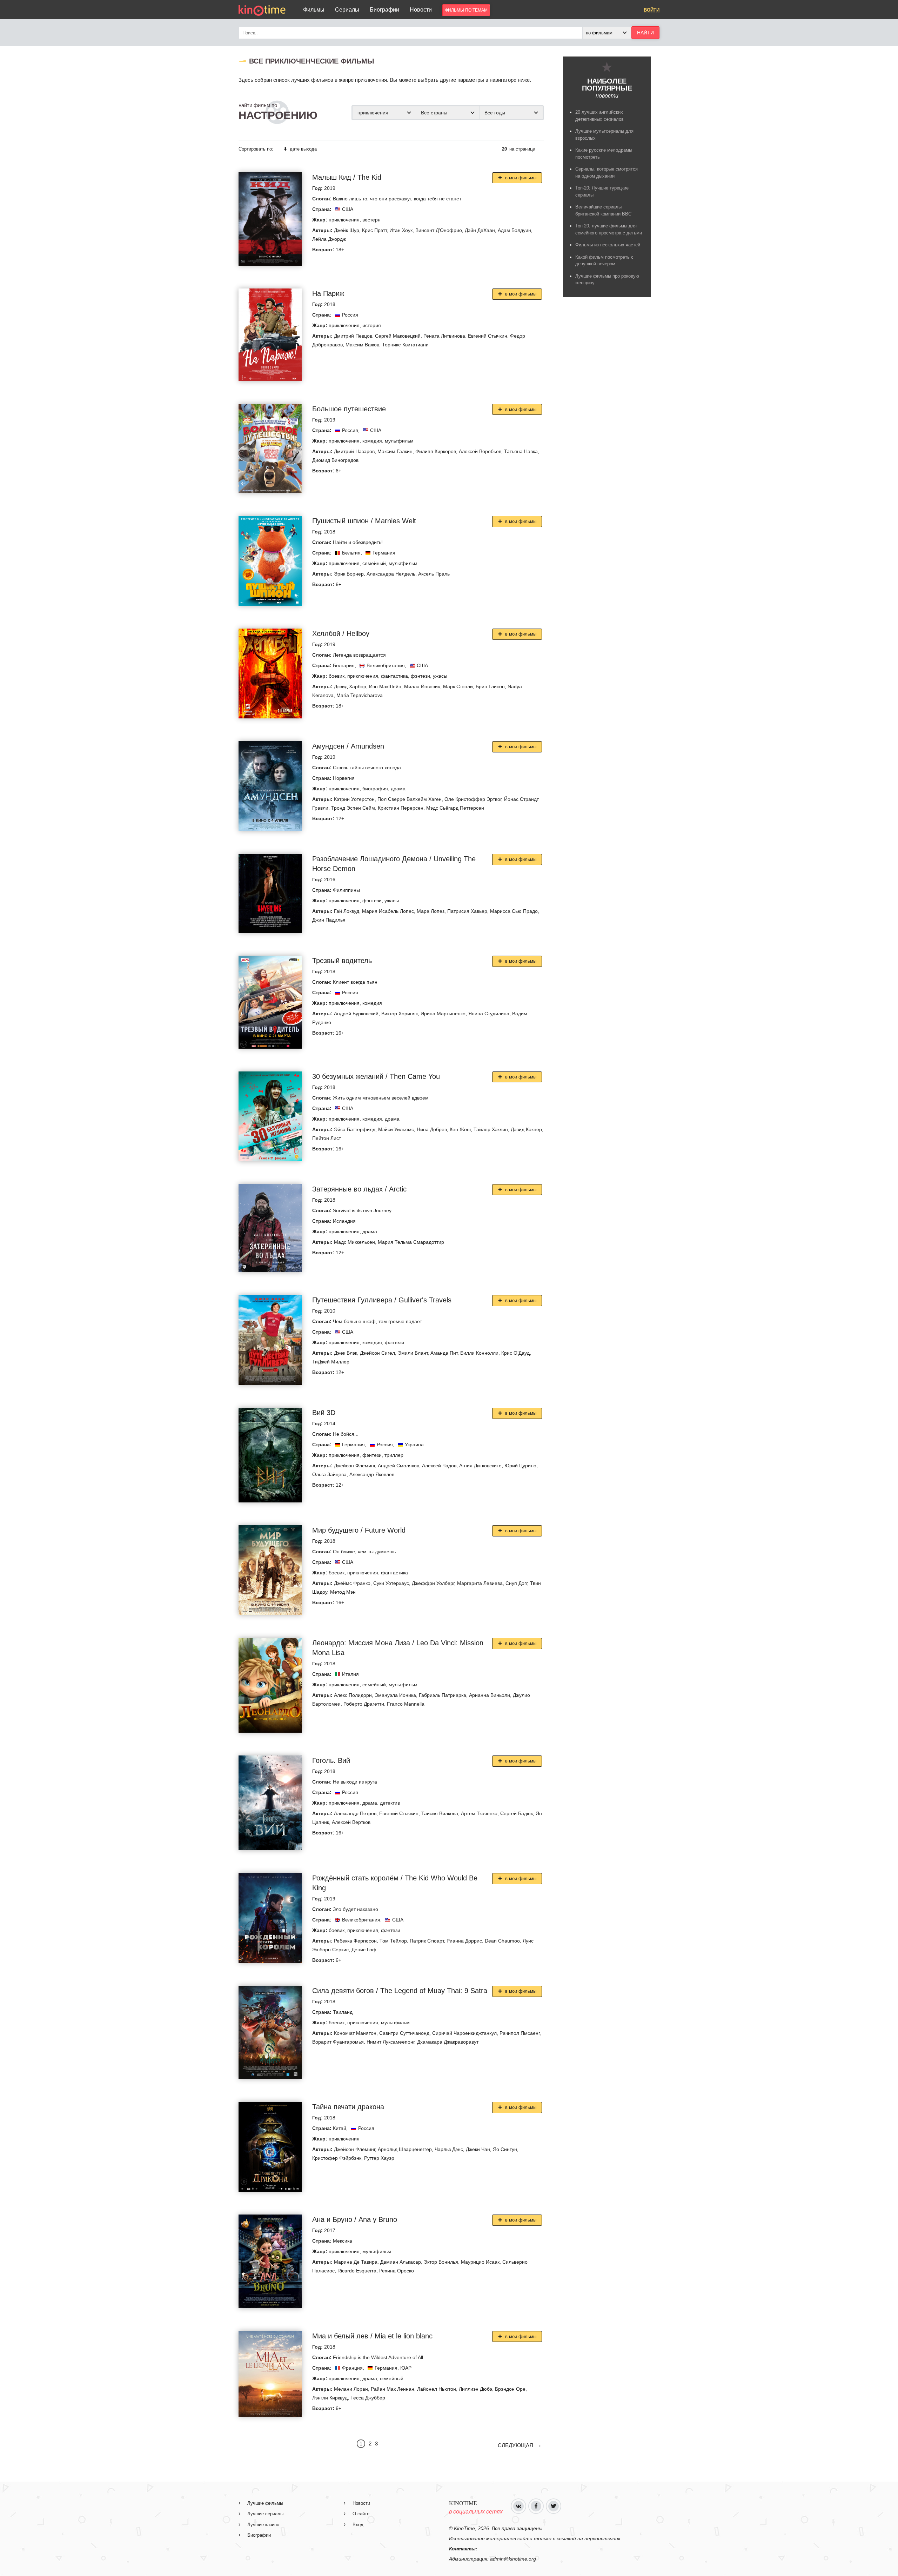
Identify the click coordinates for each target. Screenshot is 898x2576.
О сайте (361, 2514)
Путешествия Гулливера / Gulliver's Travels (382, 1300)
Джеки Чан (478, 2149)
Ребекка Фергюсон (355, 1941)
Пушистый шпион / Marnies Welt (364, 521)
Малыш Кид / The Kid (347, 177)
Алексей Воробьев (480, 451)
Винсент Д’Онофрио (439, 230)
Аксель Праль (434, 574)
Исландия (344, 1221)
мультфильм (399, 441)
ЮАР (406, 2368)
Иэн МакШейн (385, 686)
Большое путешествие (349, 409)
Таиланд (343, 2012)
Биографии (384, 10)
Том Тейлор (393, 1941)
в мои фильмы (520, 178)
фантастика (394, 676)
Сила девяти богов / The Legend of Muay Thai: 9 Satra (400, 1991)
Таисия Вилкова (440, 1813)
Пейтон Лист (327, 1138)
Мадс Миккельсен (354, 1242)
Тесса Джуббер (368, 2398)
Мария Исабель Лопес (388, 911)
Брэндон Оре (510, 2389)
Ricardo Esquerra (357, 2271)
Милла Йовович (422, 686)
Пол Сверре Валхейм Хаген (410, 799)
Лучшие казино (263, 2525)
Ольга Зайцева (329, 1474)
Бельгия (351, 553)
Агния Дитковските (480, 1466)
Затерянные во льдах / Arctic (359, 1189)
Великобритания (386, 665)
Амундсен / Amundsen (348, 746)
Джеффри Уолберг (433, 1583)
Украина (414, 1445)
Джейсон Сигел (377, 1353)
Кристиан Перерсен (401, 808)
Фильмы (314, 10)
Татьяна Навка (521, 451)
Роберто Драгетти (364, 1704)
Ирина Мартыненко (443, 1014)
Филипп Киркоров (436, 451)
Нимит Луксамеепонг (390, 2042)
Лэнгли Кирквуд (330, 2398)
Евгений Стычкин (488, 336)
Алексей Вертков (351, 1822)
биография (375, 789)
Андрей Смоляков (398, 1466)
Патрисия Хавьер (467, 911)
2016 (330, 879)
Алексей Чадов (439, 1466)
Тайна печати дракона (348, 2107)
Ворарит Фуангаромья (338, 2042)
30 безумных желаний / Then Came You (376, 1076)
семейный (374, 563)
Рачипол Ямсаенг (520, 2033)
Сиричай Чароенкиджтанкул (464, 2033)
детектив (390, 1803)
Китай (340, 2128)
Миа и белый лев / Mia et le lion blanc (372, 2336)
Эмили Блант (413, 1353)
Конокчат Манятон (355, 2033)
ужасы (440, 676)
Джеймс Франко (352, 1583)
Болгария (344, 665)
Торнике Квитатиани (405, 345)
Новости (421, 10)
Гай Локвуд (347, 911)
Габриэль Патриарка (443, 1695)
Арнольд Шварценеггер (405, 2149)
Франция (352, 2368)
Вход (358, 2525)
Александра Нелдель (391, 574)
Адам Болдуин (514, 230)
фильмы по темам (466, 10)
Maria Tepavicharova (360, 695)
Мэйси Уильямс (396, 1129)
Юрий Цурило (520, 1466)
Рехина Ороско (397, 2271)
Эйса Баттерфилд (355, 1129)
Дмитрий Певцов (353, 336)
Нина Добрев (432, 1129)
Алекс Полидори (353, 1695)
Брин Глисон (490, 686)
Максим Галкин (395, 451)
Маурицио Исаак (480, 2262)
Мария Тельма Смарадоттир (411, 1242)
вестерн (371, 220)
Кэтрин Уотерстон (354, 799)
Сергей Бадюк (517, 1813)
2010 (330, 1311)
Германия (384, 553)
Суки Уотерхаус (391, 1583)
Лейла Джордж (329, 239)
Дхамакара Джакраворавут (448, 2042)
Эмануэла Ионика (395, 1695)
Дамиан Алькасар (401, 2262)
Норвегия (344, 778)
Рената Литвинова (444, 336)
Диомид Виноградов (335, 460)
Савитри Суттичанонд (404, 2033)
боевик (337, 676)
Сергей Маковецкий (398, 336)
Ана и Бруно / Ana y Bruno (355, 2219)
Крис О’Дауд (515, 1353)
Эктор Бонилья (441, 2262)
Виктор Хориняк (400, 1014)
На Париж (328, 293)
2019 (330, 188)
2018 (330, 304)
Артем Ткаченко (479, 1813)
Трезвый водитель (342, 961)
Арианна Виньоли (490, 1695)
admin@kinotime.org (513, 2559)
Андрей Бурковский (356, 1014)
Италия (350, 1674)
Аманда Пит (444, 1353)
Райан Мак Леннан (393, 2389)
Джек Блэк (346, 1353)
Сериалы (347, 10)
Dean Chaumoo (502, 1941)
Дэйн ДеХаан (480, 230)
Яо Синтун (505, 2149)
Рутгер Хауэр (379, 2158)
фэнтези (420, 676)
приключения (344, 220)
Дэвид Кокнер (526, 1129)
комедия (372, 441)
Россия (350, 315)
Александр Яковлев (372, 1474)
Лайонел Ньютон (437, 2389)
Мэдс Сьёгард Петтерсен (455, 808)
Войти (652, 10)
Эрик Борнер (349, 574)
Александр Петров (355, 1813)
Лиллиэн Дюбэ (475, 2389)
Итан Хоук (401, 230)
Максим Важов (362, 345)
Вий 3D (324, 1413)
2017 (330, 2230)
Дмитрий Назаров (354, 451)
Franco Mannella (406, 1704)
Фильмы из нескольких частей (608, 245)
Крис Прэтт (374, 230)
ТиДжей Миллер (331, 1362)
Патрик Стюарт (427, 1941)
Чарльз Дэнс (449, 2149)
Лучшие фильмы (265, 2503)
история (372, 325)
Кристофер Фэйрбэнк (337, 2158)
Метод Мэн (343, 1592)
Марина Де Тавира (356, 2262)
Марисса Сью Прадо (514, 911)
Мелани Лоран (351, 2389)
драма (398, 789)
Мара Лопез (431, 911)
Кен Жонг (460, 1129)
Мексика (343, 2241)
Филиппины (346, 890)
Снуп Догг (516, 1583)
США (348, 209)
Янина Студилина (489, 1014)
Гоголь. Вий (331, 1760)
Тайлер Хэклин (491, 1129)
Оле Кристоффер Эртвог (473, 799)
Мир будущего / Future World (359, 1530)
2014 (330, 1423)
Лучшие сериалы (265, 2514)
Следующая (515, 2445)
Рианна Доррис (464, 1941)
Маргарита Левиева (480, 1583)
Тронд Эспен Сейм (353, 808)
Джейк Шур (347, 230)
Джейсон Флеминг (354, 1466)
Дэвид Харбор (350, 686)
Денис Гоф (364, 1950)
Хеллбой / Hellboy (341, 633)
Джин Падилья (329, 920)
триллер (394, 1455)
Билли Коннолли (479, 1353)
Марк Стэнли (458, 686)
